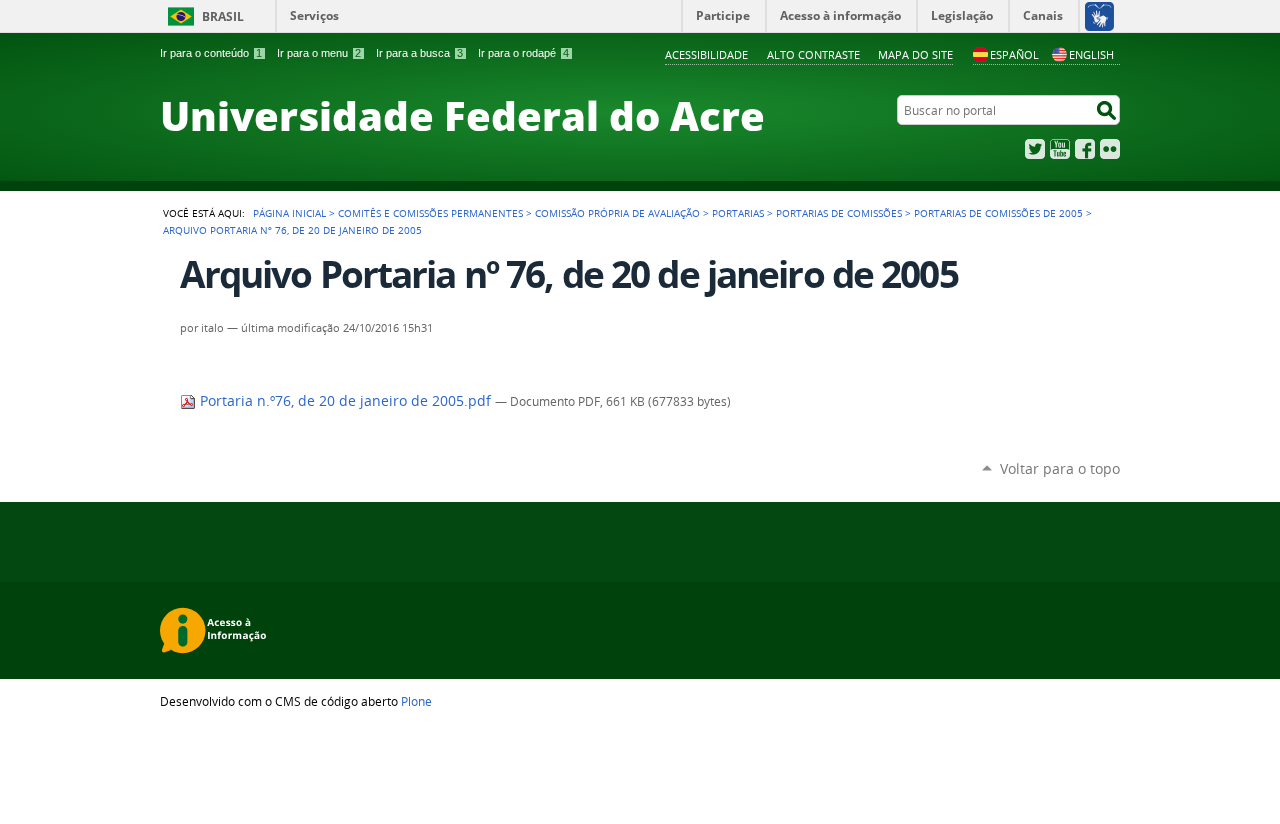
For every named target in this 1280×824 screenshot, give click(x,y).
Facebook (1085, 149)
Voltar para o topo (1060, 468)
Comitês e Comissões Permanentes (430, 213)
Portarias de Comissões (839, 213)
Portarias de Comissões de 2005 (998, 213)
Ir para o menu (319, 53)
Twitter (1035, 149)
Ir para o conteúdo (211, 53)
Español (1014, 54)
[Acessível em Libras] (1098, 16)
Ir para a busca (419, 53)
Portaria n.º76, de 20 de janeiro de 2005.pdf (345, 401)
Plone (416, 701)
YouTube (1060, 149)
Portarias (738, 213)
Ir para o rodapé (523, 53)
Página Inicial (289, 213)
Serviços (314, 15)
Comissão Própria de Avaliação (617, 213)
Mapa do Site (915, 54)
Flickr (1110, 149)
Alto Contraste (813, 54)
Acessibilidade (706, 54)
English (1091, 54)
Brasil (223, 16)
